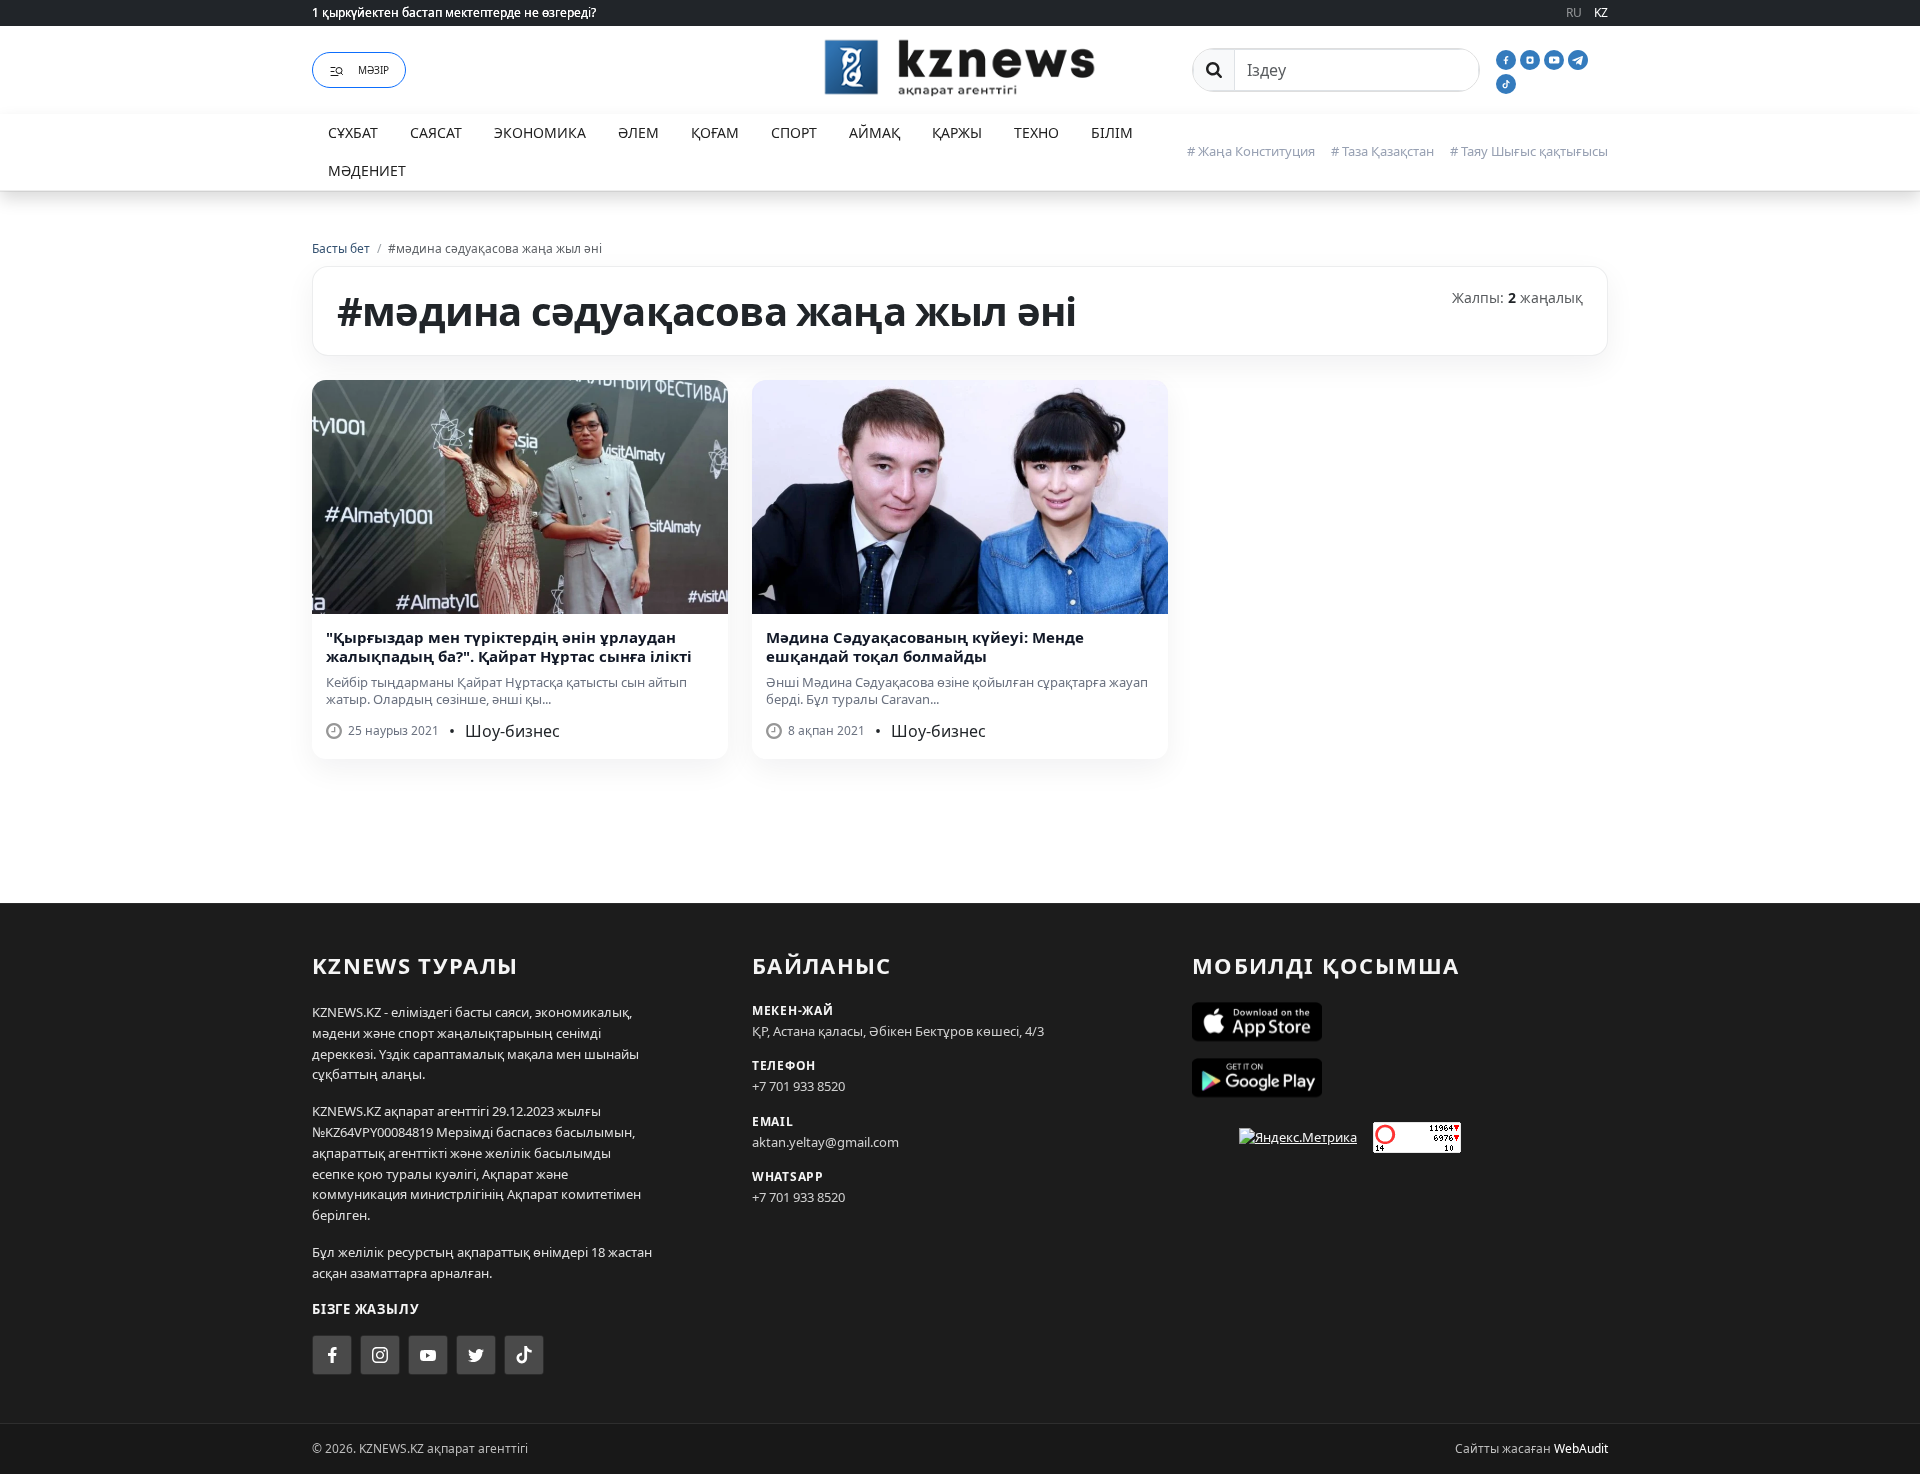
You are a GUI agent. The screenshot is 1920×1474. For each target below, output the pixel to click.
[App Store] (1400, 1022)
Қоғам (715, 132)
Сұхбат (353, 132)
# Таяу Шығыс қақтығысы (1529, 151)
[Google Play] (1400, 1078)
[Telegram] (1578, 58)
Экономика (540, 132)
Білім (1112, 132)
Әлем (638, 132)
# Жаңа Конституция (1251, 151)
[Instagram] (1532, 58)
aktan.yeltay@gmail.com (825, 1142)
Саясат (436, 132)
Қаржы (957, 132)
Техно (1036, 132)
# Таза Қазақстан (1382, 151)
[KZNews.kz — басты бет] (960, 67)
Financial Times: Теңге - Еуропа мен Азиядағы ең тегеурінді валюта (507, 15)
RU (1574, 12)
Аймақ (874, 132)
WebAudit (1581, 1448)
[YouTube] (1556, 58)
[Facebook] (1508, 58)
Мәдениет (367, 170)
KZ (1601, 12)
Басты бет (341, 248)
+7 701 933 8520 (798, 1086)
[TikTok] (1506, 82)
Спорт (794, 132)
